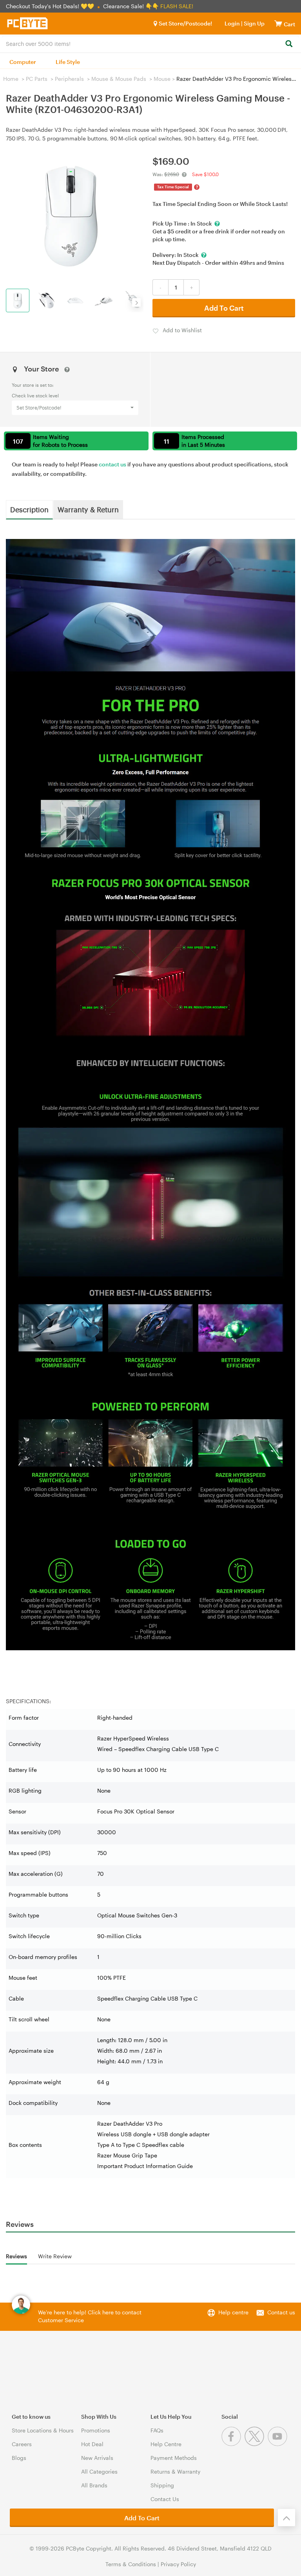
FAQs (157, 2430)
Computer (23, 62)
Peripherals (69, 79)
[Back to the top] (286, 2518)
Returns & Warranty (175, 2471)
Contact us (281, 2312)
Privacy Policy (178, 2564)
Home (11, 79)
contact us (112, 464)
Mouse (162, 79)
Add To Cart (224, 308)
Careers (22, 2444)
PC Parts (37, 79)
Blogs (19, 2458)
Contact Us (165, 2499)
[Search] (289, 44)
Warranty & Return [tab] (88, 509)
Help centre (233, 2312)
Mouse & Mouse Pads (119, 79)
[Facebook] (233, 2444)
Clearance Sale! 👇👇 (131, 6)
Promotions (96, 2430)
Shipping (162, 2485)
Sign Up (254, 23)
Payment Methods (174, 2458)
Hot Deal (92, 2444)
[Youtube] (278, 2444)
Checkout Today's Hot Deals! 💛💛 (51, 6)
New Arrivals (97, 2458)
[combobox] (150, 43)
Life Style (68, 62)
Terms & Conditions (131, 2564)
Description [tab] (29, 509)
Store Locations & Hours (43, 2430)
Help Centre (166, 2444)
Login (232, 23)
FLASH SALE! (177, 6)
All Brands (94, 2485)
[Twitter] (256, 2444)
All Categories (99, 2471)
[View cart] (278, 23)
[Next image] (136, 302)
